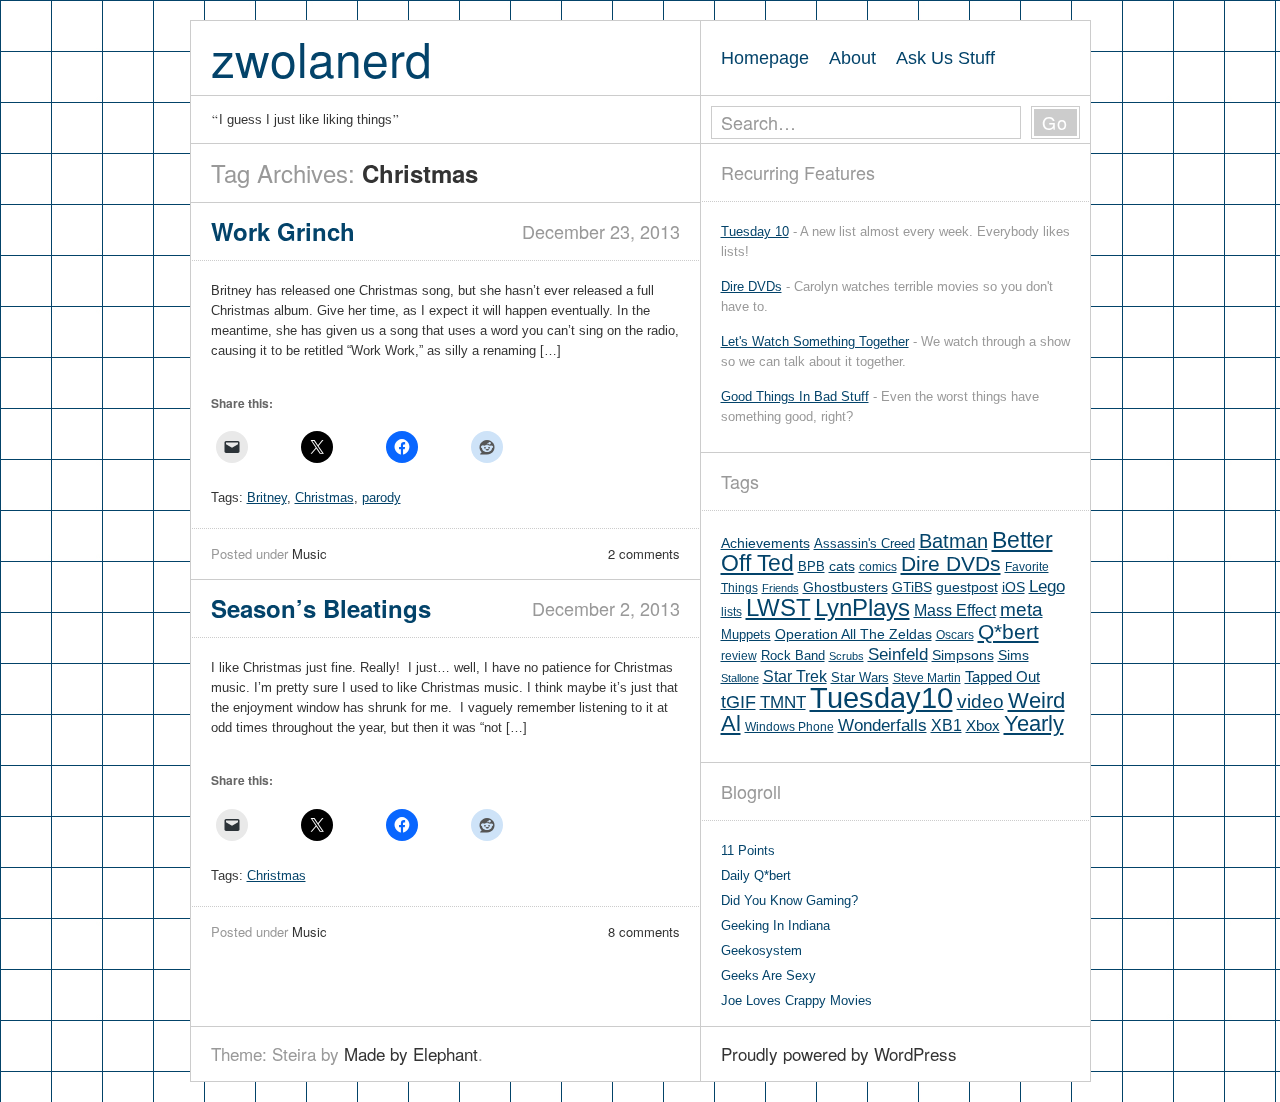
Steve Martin (927, 678)
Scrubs (846, 656)
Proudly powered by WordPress (839, 1053)
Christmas (324, 497)
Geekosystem (761, 950)
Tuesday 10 (755, 231)
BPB (811, 566)
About (852, 58)
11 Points (748, 850)
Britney (267, 497)
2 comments (644, 553)
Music (309, 553)
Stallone (740, 678)
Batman (953, 541)
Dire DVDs (751, 286)
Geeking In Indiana (775, 925)
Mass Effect (955, 610)
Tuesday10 (881, 697)
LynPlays (862, 607)
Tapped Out (1002, 676)
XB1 (946, 725)
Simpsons (963, 655)
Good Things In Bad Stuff (795, 396)
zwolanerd (321, 57)
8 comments (644, 931)
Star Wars (860, 677)
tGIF (738, 702)
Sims (1013, 655)
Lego (1047, 586)
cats (842, 566)
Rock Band (793, 655)
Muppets (746, 634)
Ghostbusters (845, 587)
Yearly (1034, 723)
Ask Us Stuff (945, 58)
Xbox (983, 725)
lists (731, 612)
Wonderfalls (882, 725)
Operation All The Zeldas (853, 634)
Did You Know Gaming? (789, 900)
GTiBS (912, 587)
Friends (780, 588)
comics (878, 567)
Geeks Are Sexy (768, 975)
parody (381, 497)
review (739, 656)
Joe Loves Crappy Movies (796, 1000)
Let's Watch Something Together (815, 341)
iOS (1013, 587)
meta (1021, 609)
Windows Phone (789, 727)
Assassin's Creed (864, 543)
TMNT (783, 702)
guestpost (967, 587)
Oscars (955, 635)
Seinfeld (898, 654)
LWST (778, 607)
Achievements (765, 543)
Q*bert (1008, 631)
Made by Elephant (411, 1053)
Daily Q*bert (756, 875)
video (980, 701)
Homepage (765, 58)
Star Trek (795, 676)
